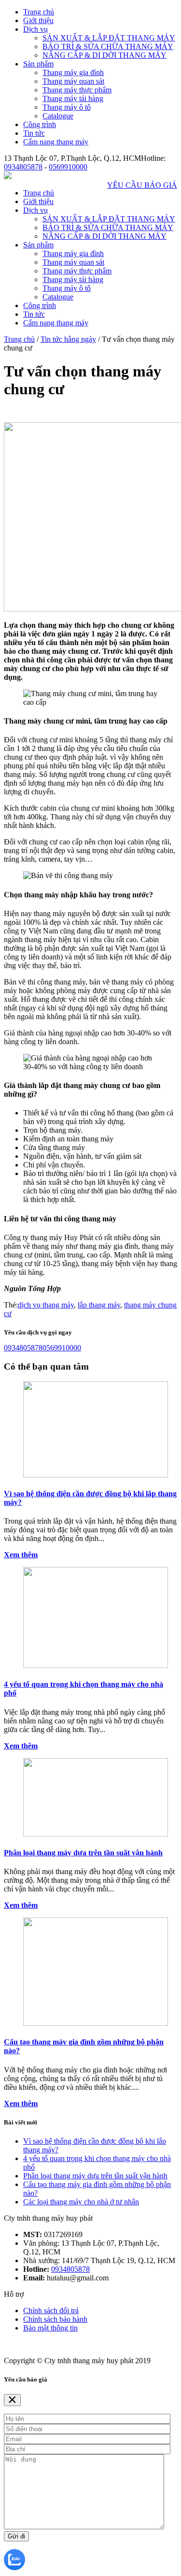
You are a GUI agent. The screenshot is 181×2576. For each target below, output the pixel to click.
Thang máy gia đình (73, 72)
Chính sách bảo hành (55, 2319)
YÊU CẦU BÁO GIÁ (142, 185)
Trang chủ (39, 12)
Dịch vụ (35, 29)
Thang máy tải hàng (73, 98)
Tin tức (34, 133)
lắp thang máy (99, 1305)
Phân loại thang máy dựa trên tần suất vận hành (83, 1853)
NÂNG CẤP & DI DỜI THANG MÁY (104, 55)
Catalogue (58, 116)
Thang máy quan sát (73, 81)
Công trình (40, 124)
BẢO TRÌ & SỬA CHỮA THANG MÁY (108, 46)
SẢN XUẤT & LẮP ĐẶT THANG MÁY (109, 38)
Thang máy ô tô (67, 107)
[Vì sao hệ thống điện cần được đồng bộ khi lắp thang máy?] (96, 1475)
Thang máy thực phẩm (77, 90)
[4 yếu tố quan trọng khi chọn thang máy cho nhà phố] (96, 1665)
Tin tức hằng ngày (68, 339)
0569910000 (68, 167)
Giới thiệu (38, 20)
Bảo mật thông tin (50, 2328)
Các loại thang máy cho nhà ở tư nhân (81, 2202)
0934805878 (23, 167)
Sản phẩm (38, 64)
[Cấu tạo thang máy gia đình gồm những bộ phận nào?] (96, 2023)
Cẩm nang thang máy (56, 142)
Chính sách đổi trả (51, 2311)
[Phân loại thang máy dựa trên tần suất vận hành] (96, 1834)
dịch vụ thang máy (46, 1305)
